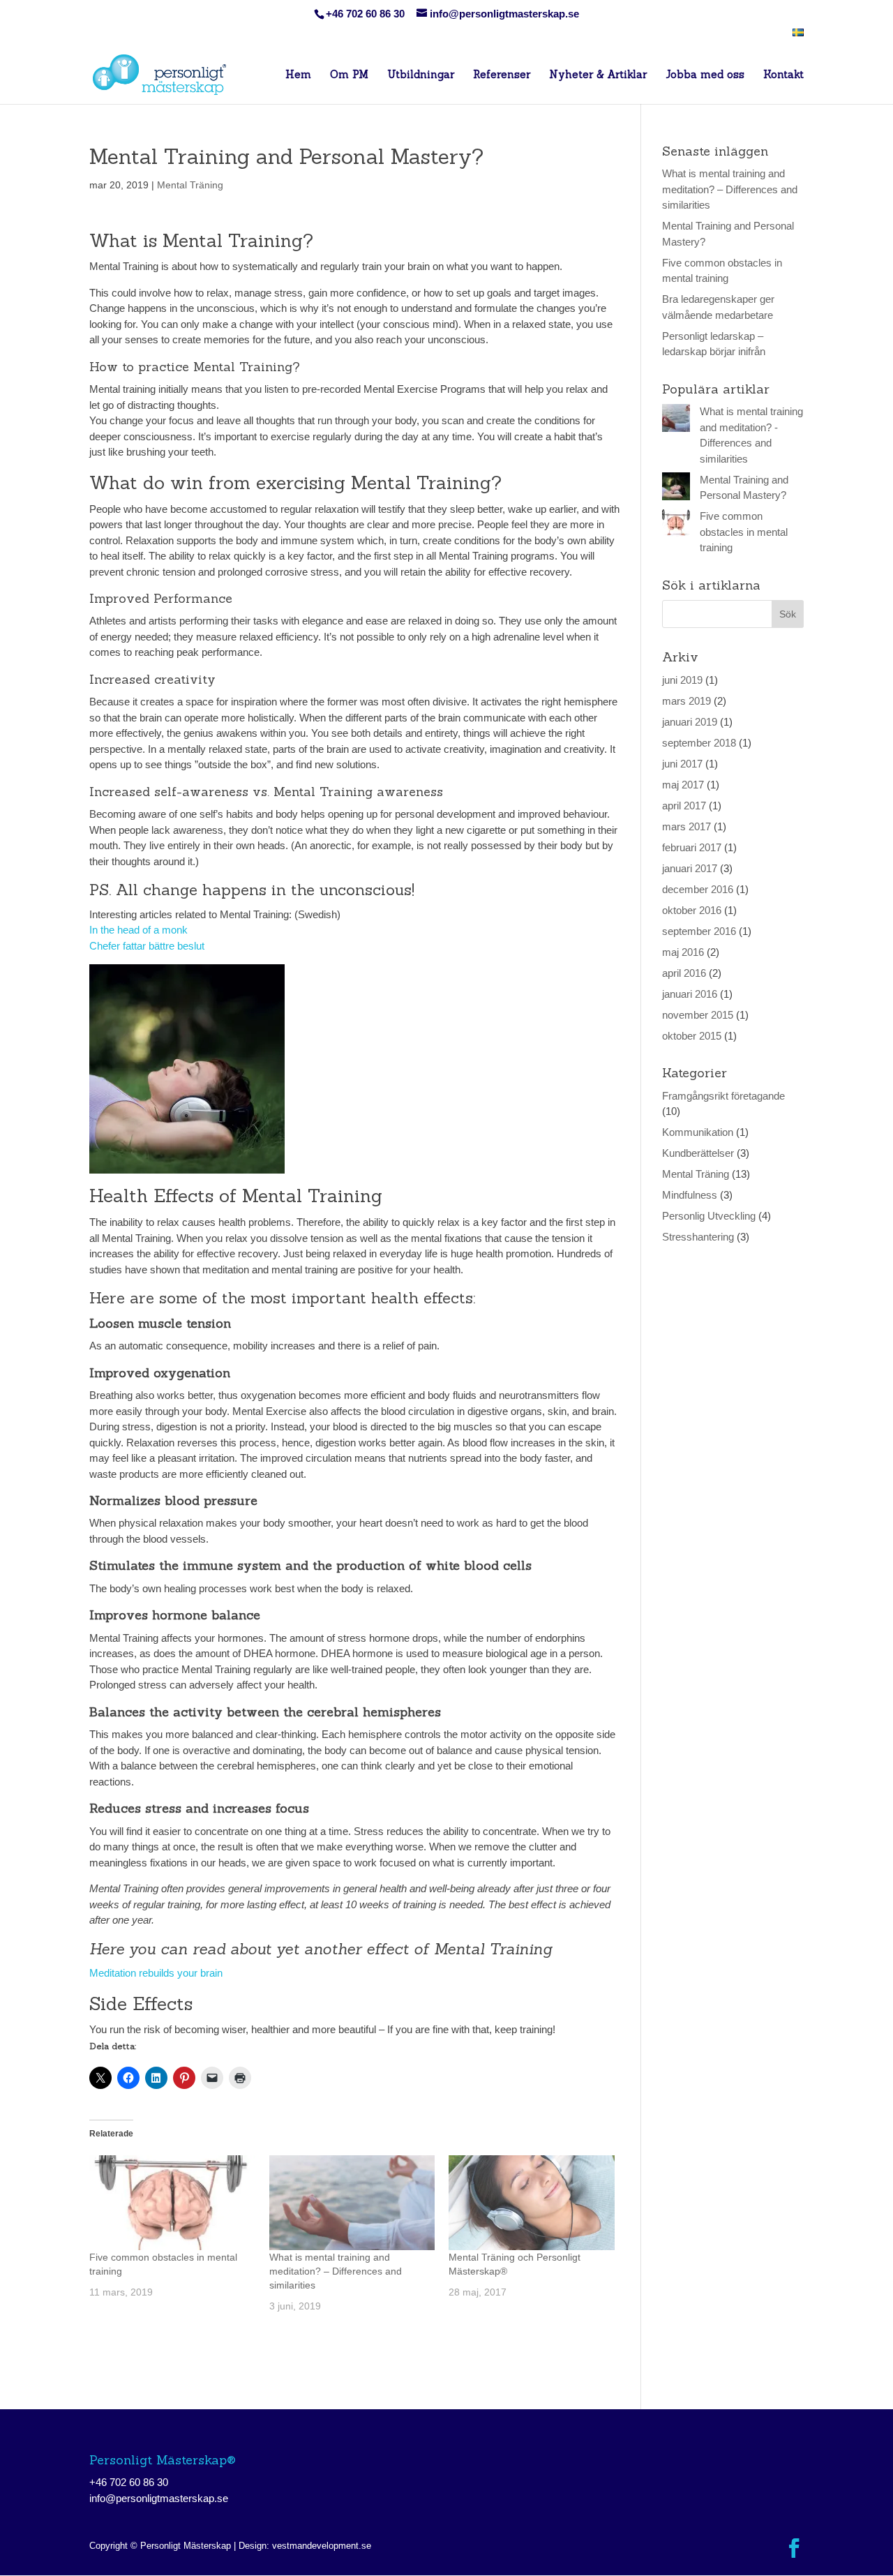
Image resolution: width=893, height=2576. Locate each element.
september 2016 (699, 931)
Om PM (349, 75)
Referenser (502, 75)
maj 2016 (683, 952)
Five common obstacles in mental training (744, 532)
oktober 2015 (692, 1036)
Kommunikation (698, 1132)
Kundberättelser (698, 1153)
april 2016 (684, 973)
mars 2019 (686, 701)
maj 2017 (683, 785)
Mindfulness (690, 1195)
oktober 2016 (692, 910)
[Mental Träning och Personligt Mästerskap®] (532, 2203)
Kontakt (783, 75)
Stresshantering (698, 1237)
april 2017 (684, 806)
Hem (298, 75)
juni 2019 (682, 680)
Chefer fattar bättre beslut (147, 946)
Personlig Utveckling (709, 1216)
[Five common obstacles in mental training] (172, 2203)
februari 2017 (692, 847)
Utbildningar (421, 75)
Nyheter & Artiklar (598, 75)
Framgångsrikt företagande (723, 1096)
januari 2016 (690, 994)
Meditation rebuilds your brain (156, 1973)
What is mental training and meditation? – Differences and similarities (336, 2271)
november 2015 (698, 1015)
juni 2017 (682, 764)
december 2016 (698, 889)
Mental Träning (190, 185)
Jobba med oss (705, 75)
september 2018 (699, 743)
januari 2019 (690, 722)
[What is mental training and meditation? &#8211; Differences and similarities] (352, 2203)
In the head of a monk (140, 930)
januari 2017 (690, 868)
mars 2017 (686, 826)
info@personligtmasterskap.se (159, 2498)
